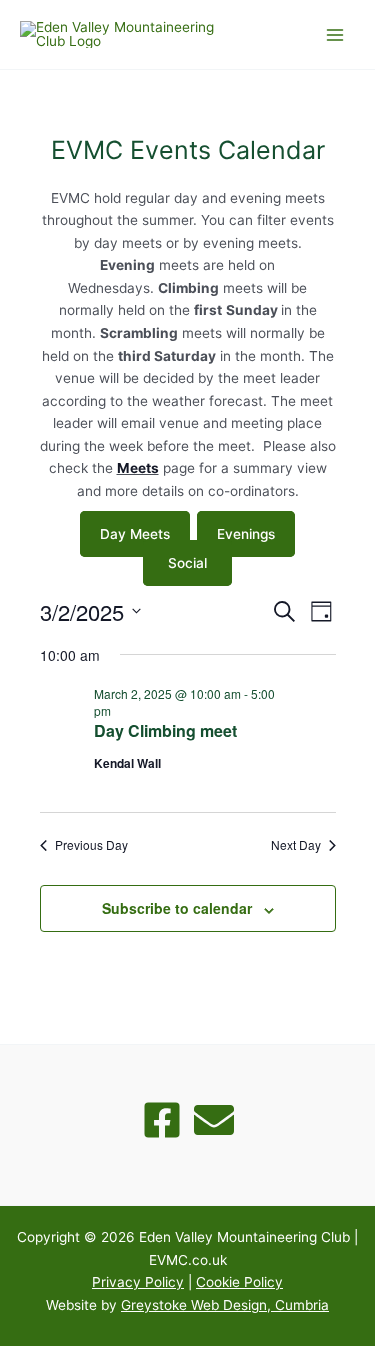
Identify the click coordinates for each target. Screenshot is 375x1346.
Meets (138, 468)
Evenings (246, 534)
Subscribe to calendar (177, 908)
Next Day (296, 845)
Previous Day (91, 845)
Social (187, 563)
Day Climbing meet (165, 730)
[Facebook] (162, 1120)
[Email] (214, 1120)
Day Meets (135, 534)
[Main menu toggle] (335, 34)
